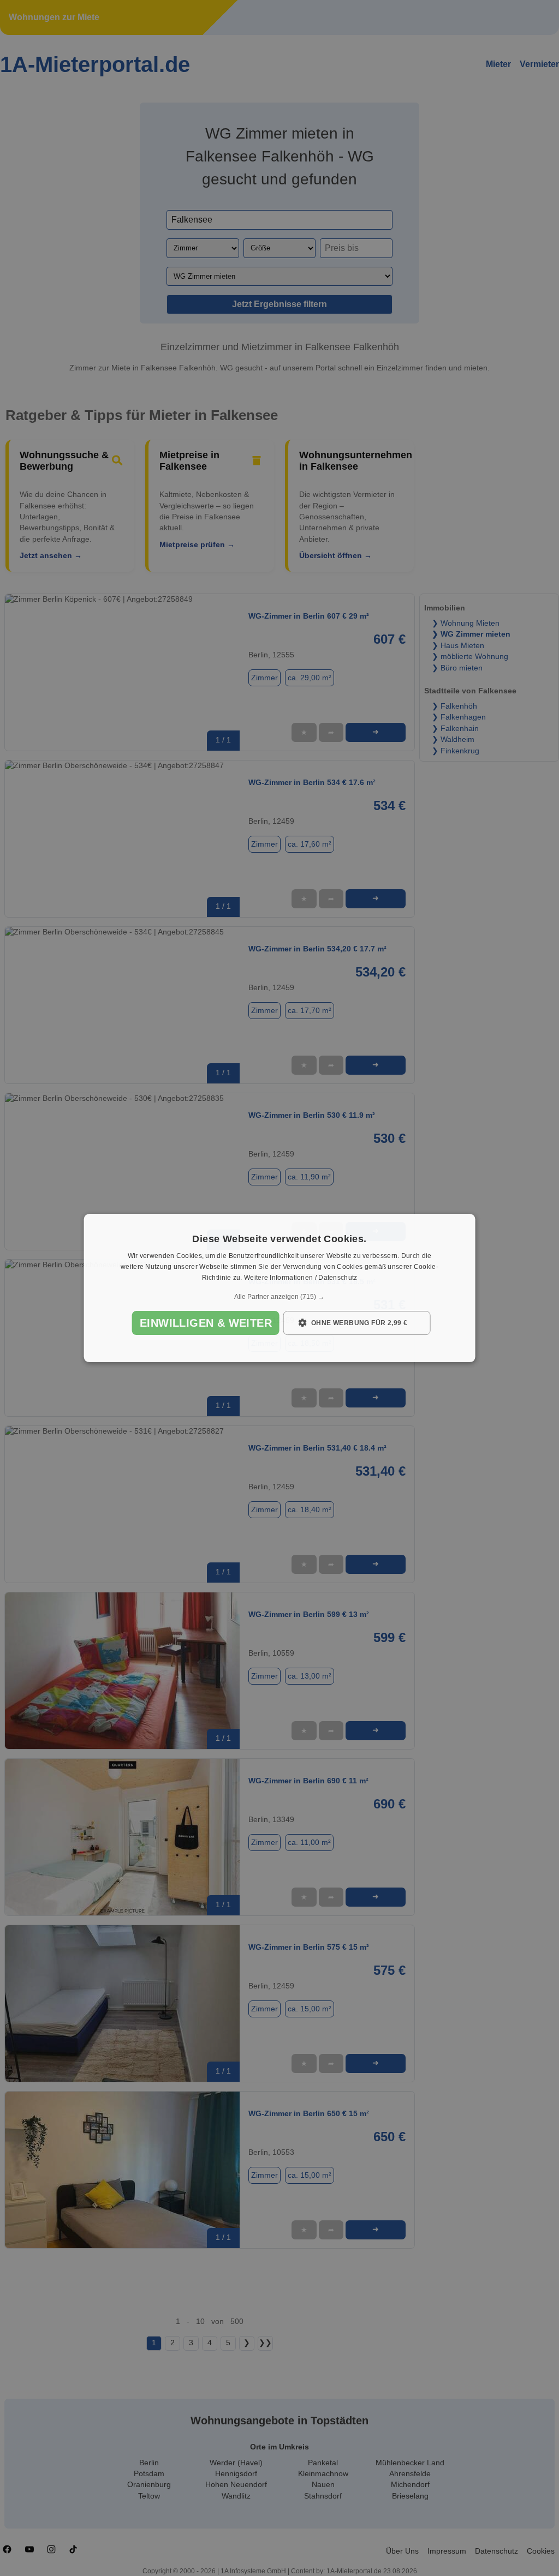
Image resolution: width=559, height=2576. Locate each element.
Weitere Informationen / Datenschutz (301, 1278)
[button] (280, 1297)
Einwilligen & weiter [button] (206, 1323)
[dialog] (280, 1288)
